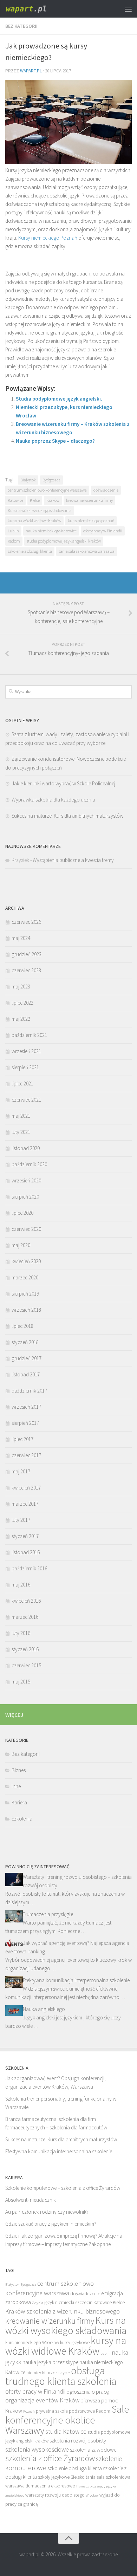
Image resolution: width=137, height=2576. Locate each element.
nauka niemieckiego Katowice (51, 531)
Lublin (13, 531)
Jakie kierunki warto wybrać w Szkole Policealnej (63, 783)
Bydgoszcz (51, 480)
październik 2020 (29, 1164)
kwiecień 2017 (26, 1488)
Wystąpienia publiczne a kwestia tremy (73, 860)
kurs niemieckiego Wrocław (32, 2343)
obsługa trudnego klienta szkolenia (61, 2376)
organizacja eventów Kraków (42, 2400)
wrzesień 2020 (26, 1180)
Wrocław (92, 2495)
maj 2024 (21, 938)
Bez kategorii (21, 26)
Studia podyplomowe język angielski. (59, 399)
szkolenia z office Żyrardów (50, 2458)
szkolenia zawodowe (93, 2450)
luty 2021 (21, 1132)
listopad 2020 (26, 1148)
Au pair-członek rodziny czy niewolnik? (47, 2212)
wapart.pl (31, 71)
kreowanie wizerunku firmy (89, 500)
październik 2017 (29, 1391)
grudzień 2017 (27, 1358)
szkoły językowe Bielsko (61, 2477)
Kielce (35, 500)
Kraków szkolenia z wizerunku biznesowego (63, 2311)
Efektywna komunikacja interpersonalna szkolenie (76, 1980)
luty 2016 (21, 1633)
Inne (16, 1786)
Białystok (28, 480)
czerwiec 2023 (26, 970)
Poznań (29, 2411)
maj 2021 (21, 1116)
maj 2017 (21, 1471)
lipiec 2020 (22, 1213)
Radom (14, 541)
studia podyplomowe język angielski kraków (64, 541)
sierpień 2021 (25, 1067)
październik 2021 (29, 1035)
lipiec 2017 (22, 1439)
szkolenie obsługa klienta (75, 2468)
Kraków (53, 500)
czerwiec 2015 (26, 1665)
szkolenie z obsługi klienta (30, 551)
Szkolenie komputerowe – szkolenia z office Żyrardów (63, 2188)
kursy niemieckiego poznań (91, 521)
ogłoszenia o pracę (88, 2392)
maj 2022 (21, 1019)
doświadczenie (106, 490)
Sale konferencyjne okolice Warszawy (67, 2420)
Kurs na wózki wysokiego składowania (40, 510)
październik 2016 (29, 1568)
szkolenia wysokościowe (37, 2449)
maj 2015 (21, 1682)
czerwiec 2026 (26, 922)
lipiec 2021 (22, 1083)
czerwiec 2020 (26, 1229)
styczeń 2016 (25, 1649)
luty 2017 (21, 1520)
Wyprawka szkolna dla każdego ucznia (53, 800)
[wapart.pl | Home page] (35, 9)
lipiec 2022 (22, 1003)
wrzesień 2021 (26, 1051)
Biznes (19, 1770)
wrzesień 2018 (26, 1310)
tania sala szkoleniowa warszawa (87, 551)
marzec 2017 (25, 1504)
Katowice (15, 500)
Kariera (19, 1802)
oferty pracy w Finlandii (103, 531)
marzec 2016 (25, 1617)
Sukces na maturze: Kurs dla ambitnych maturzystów (67, 816)
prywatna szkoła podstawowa (65, 2411)
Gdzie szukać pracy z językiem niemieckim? (51, 2224)
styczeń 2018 (25, 1342)
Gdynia (38, 2303)
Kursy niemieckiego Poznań (48, 238)
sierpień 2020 (25, 1197)
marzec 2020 (25, 1277)
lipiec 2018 (22, 1326)
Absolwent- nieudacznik (31, 2200)
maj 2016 (21, 1585)
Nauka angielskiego (44, 2009)
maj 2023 (21, 987)
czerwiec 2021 (26, 1100)
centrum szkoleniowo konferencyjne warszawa (47, 490)
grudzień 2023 (27, 954)
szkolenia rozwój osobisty (78, 2441)
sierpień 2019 (25, 1294)
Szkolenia (22, 1819)
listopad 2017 (26, 1374)
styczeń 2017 (25, 1536)
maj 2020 (21, 1245)
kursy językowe (75, 2343)
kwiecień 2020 (26, 1261)
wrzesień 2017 (26, 1407)
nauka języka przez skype (50, 2362)
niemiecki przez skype (48, 2373)
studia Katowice (66, 2431)
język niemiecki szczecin (68, 2302)
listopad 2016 (26, 1552)
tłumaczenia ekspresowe (50, 2486)
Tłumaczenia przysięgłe (48, 1914)
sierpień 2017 (25, 1423)
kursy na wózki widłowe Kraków (34, 521)
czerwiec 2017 (26, 1455)
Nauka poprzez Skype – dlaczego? (55, 441)
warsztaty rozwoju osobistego (55, 2495)
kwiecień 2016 (26, 1601)
